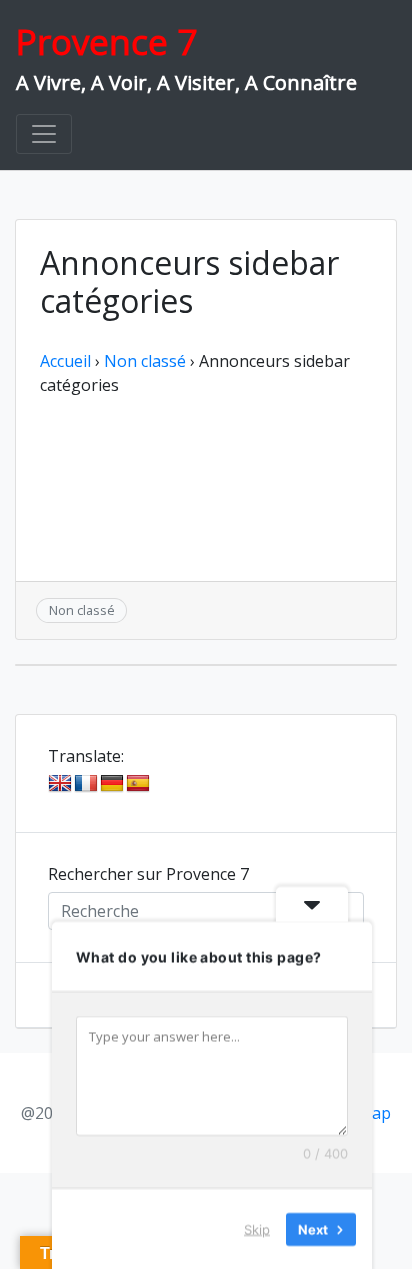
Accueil (65, 361)
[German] (112, 784)
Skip (257, 1228)
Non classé (145, 361)
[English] (60, 784)
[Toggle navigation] (44, 134)
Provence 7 (106, 41)
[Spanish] (138, 784)
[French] (86, 784)
